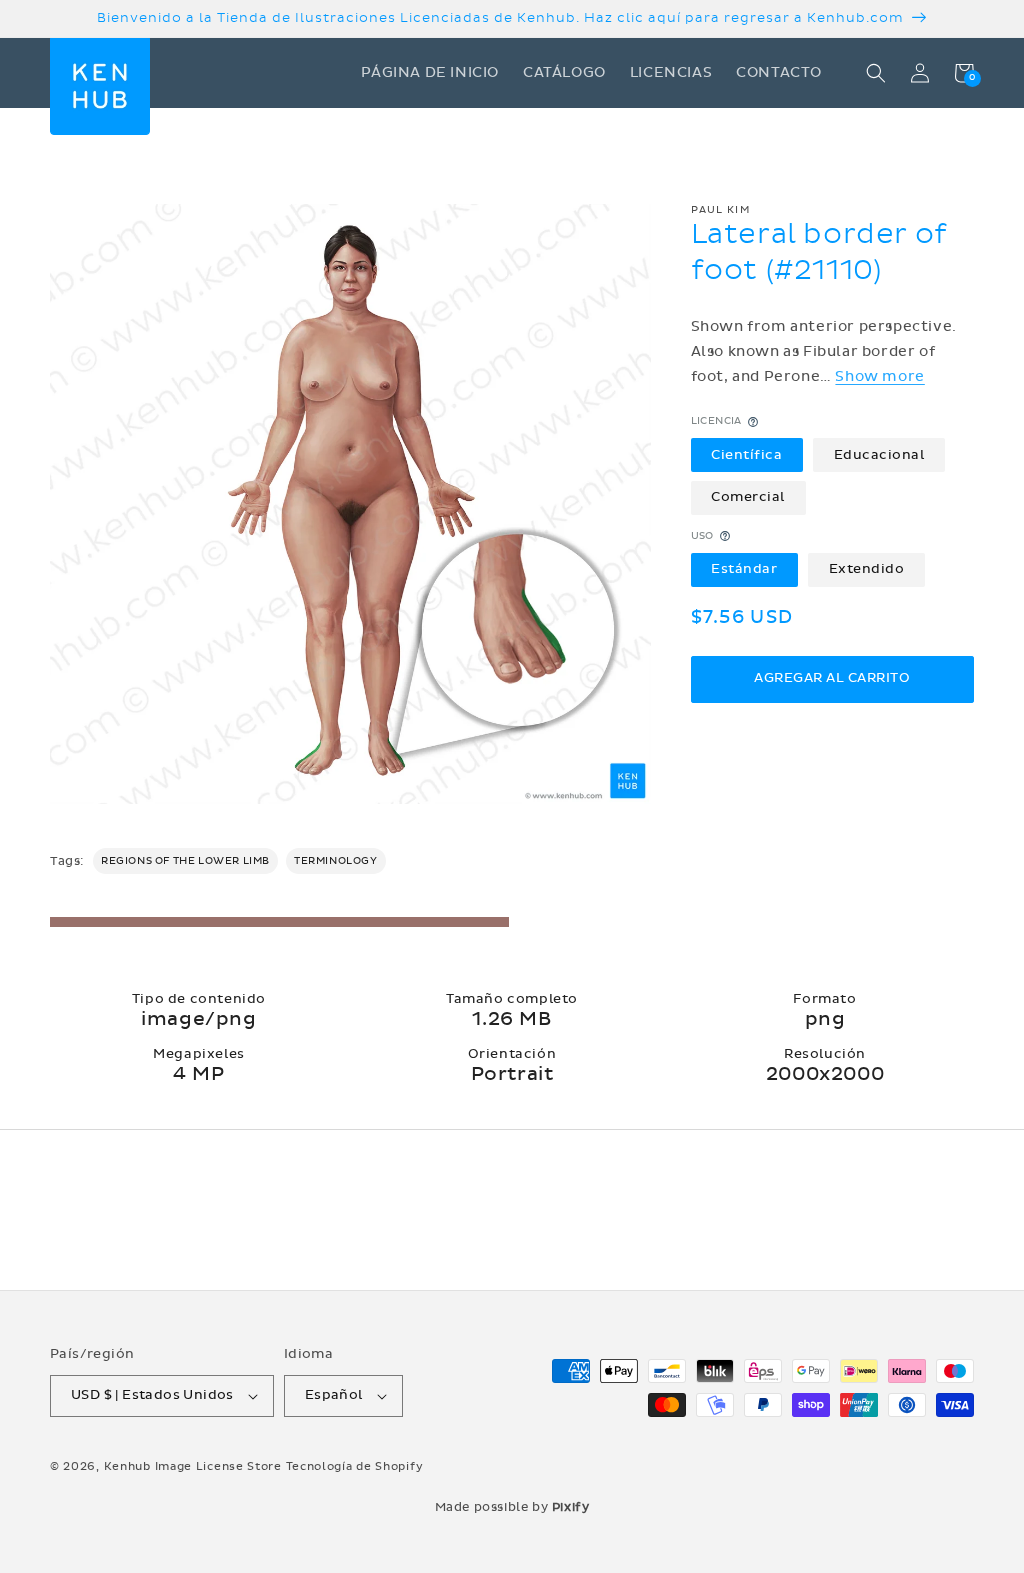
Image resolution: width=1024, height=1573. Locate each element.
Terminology (336, 861)
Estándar (744, 569)
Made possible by (512, 1507)
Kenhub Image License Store (193, 1466)
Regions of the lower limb (185, 861)
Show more (879, 376)
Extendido (867, 569)
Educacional (879, 455)
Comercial (748, 497)
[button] (876, 73)
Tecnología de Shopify (355, 1466)
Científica (746, 455)
